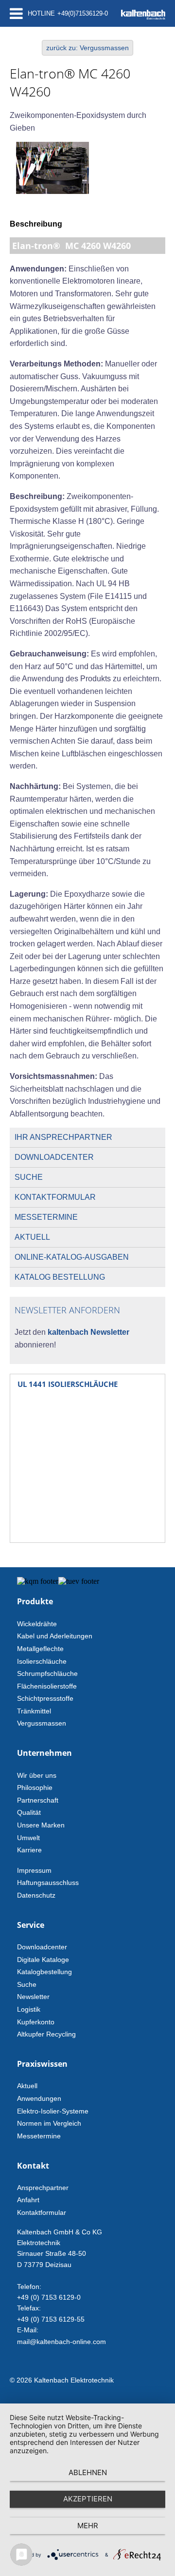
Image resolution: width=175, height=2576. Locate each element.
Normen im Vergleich (49, 2123)
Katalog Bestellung (60, 1277)
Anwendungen (39, 2098)
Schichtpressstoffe (45, 1698)
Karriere (29, 1850)
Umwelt (28, 1838)
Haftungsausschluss (48, 1883)
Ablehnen (88, 2472)
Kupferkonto (36, 2022)
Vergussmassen (42, 1723)
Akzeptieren (88, 2499)
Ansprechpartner (43, 2188)
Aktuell (32, 1237)
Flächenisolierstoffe (47, 1686)
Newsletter (33, 1997)
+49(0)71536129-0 (83, 13)
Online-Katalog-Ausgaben (72, 1257)
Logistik (29, 2009)
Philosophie (35, 1788)
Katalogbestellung (44, 1972)
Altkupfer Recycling (46, 2034)
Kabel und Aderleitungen (55, 1636)
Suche (29, 1177)
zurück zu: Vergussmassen (87, 48)
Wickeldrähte (37, 1624)
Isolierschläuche (42, 1661)
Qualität (29, 1812)
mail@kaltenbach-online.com (61, 2342)
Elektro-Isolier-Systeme (53, 2111)
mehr (88, 2526)
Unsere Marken (41, 1825)
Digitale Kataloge (43, 1960)
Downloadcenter (54, 1157)
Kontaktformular (55, 1197)
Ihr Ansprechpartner (63, 1137)
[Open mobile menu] (16, 13)
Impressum (34, 1870)
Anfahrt (28, 2200)
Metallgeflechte (40, 1649)
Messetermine (46, 1217)
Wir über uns (37, 1775)
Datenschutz (36, 1895)
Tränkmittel (34, 1711)
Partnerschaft (38, 1800)
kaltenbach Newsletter (87, 1332)
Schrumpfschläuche (47, 1673)
